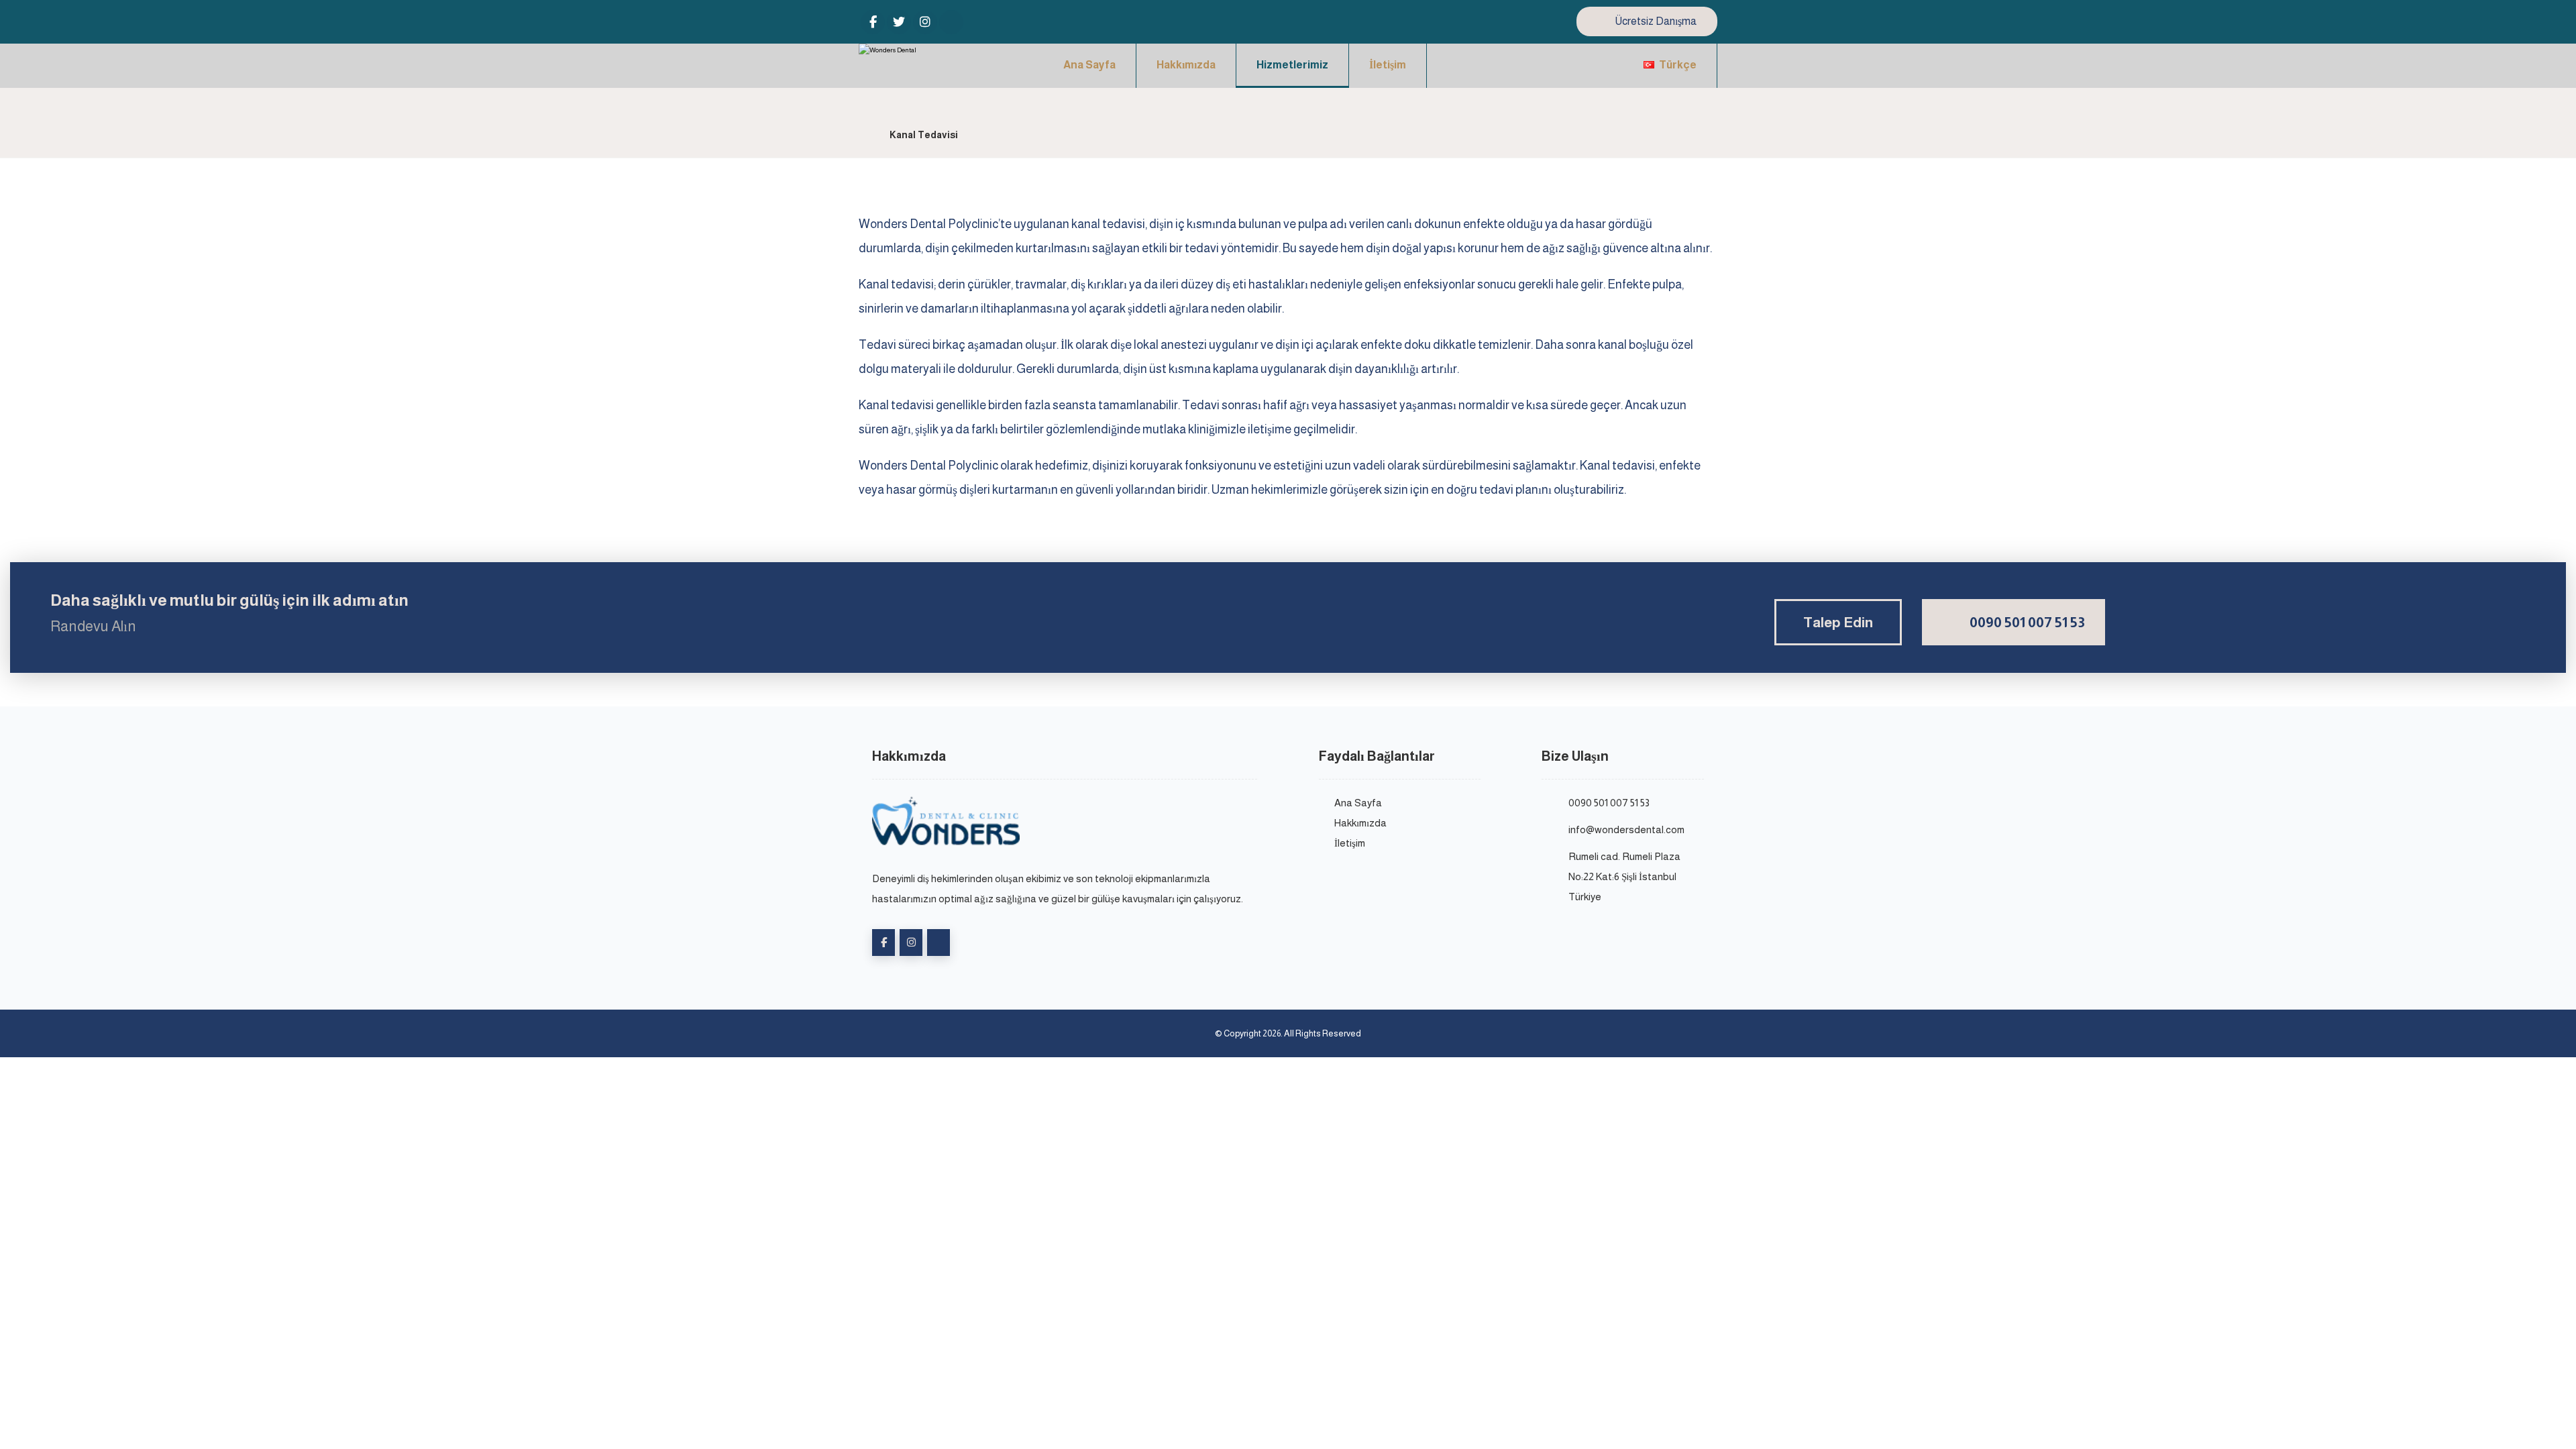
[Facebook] (873, 22)
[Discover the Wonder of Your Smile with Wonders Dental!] (909, 62)
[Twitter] (899, 22)
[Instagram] (925, 22)
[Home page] (862, 135)
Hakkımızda (1360, 823)
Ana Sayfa (1358, 803)
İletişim (1350, 843)
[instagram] (911, 943)
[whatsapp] (951, 22)
